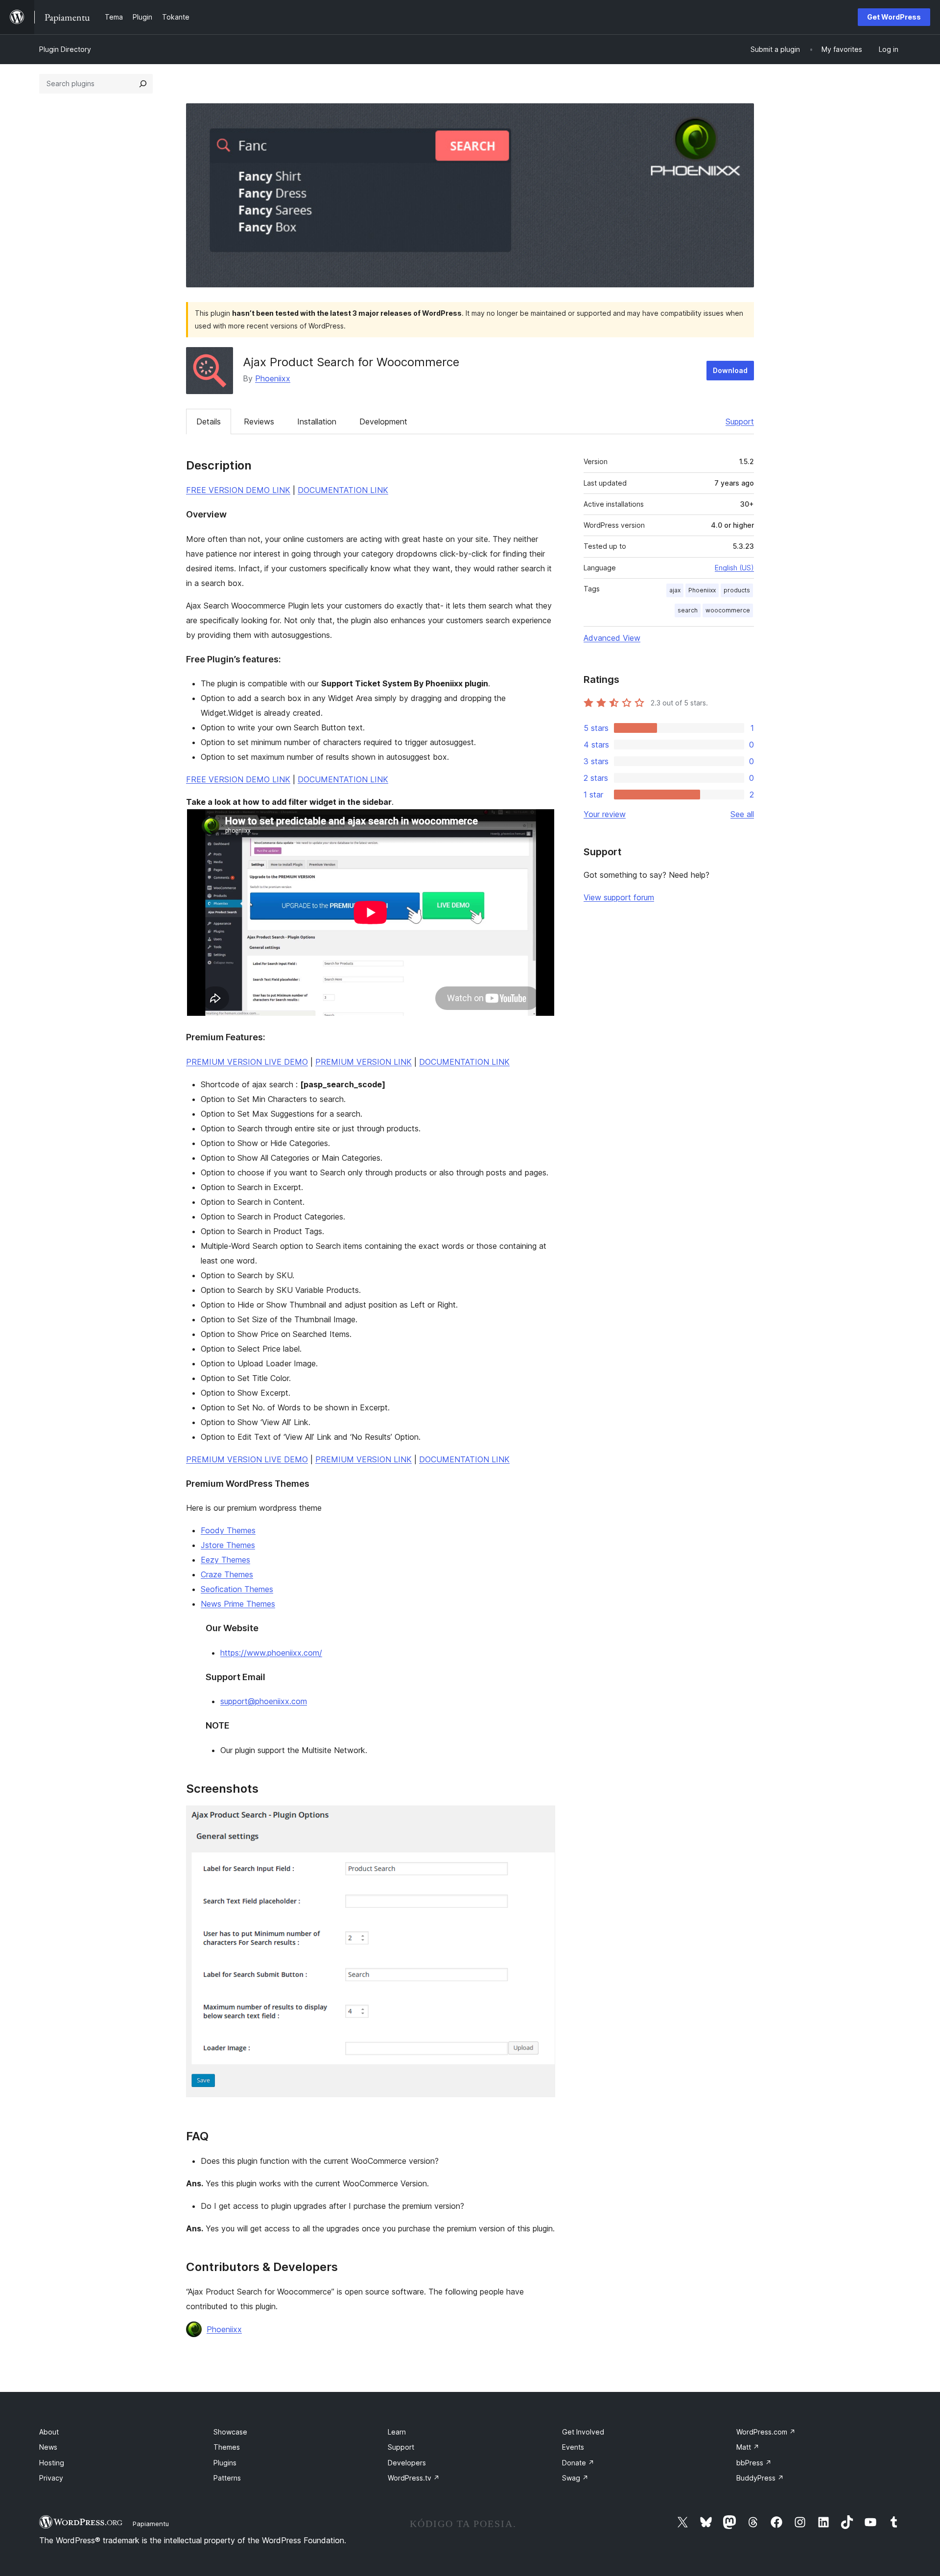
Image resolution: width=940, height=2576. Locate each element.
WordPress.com (766, 2432)
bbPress (754, 2463)
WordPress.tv (414, 2478)
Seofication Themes (237, 1589)
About (49, 2432)
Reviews (259, 422)
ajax (675, 590)
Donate (578, 2463)
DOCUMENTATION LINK (343, 490)
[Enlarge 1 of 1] (542, 1819)
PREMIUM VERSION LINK (364, 1062)
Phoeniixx (273, 378)
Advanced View (612, 638)
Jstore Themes (228, 1545)
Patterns (227, 2478)
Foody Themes (228, 1530)
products (737, 590)
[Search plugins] (143, 84)
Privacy (51, 2478)
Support (740, 422)
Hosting (52, 2463)
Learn (397, 2432)
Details (209, 422)
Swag (575, 2478)
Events (573, 2447)
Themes (227, 2447)
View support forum (619, 897)
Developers (407, 2463)
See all (742, 814)
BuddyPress (760, 2478)
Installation (317, 422)
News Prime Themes (238, 1604)
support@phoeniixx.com (264, 1701)
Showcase (230, 2432)
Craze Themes (227, 1574)
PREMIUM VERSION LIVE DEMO (247, 1062)
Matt (748, 2447)
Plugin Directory (65, 49)
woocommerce (728, 610)
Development (383, 422)
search (688, 610)
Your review (605, 814)
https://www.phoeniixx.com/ (271, 1653)
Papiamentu (151, 2524)
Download (730, 370)
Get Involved (583, 2432)
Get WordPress (894, 17)
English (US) (734, 568)
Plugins (225, 2463)
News (48, 2447)
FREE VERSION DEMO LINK (238, 490)
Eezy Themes (225, 1560)
